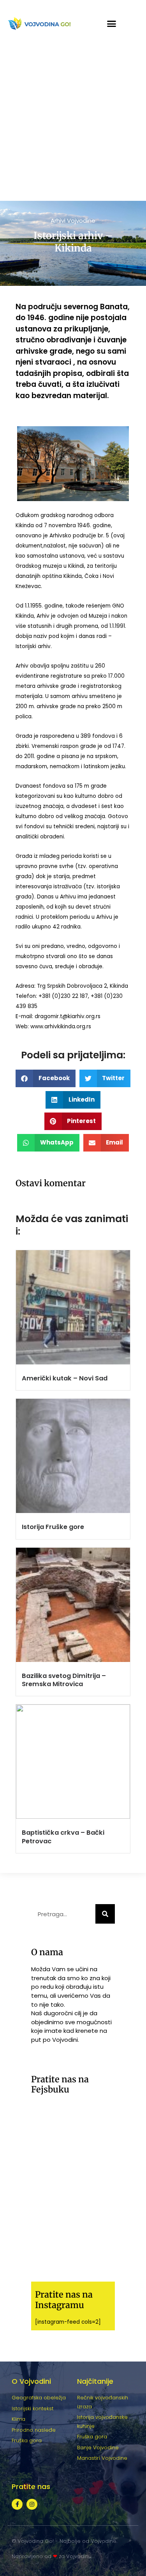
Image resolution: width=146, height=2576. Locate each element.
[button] (111, 23)
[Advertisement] (73, 124)
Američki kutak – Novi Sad (65, 1378)
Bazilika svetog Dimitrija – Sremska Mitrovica (64, 1680)
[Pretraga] (105, 1914)
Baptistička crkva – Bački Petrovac (63, 1837)
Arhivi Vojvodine (73, 221)
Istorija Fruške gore (53, 1527)
